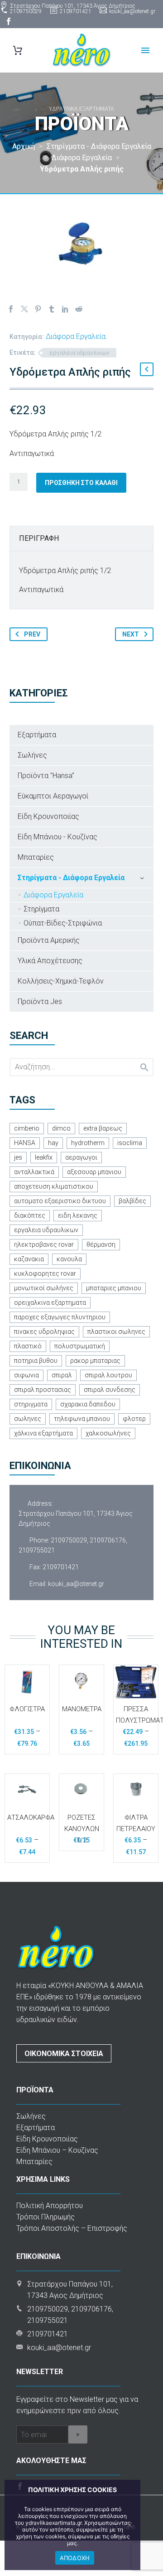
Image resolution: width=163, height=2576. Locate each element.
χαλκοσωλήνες (108, 1433)
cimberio (27, 1128)
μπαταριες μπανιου (114, 1288)
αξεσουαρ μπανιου (94, 1172)
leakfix (44, 1157)
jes (18, 1157)
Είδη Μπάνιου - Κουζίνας (58, 837)
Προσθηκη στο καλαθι (81, 483)
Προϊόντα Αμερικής (49, 940)
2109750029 (26, 11)
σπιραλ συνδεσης (110, 1390)
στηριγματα (31, 1404)
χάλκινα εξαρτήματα (43, 1433)
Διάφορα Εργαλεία (76, 336)
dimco (61, 1128)
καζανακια (29, 1259)
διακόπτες (30, 1215)
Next (131, 634)
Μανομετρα (82, 1709)
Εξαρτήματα (37, 735)
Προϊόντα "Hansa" (46, 776)
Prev (32, 634)
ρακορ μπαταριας (95, 1361)
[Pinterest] (38, 309)
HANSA (25, 1143)
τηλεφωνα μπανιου (82, 1419)
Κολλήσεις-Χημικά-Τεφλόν (61, 981)
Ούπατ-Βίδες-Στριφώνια (63, 923)
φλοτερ (134, 1419)
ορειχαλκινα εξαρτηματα (50, 1303)
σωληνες (28, 1419)
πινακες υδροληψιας (44, 1332)
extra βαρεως (103, 1128)
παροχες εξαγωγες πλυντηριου (60, 1317)
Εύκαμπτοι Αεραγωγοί (53, 796)
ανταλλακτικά (34, 1172)
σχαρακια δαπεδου (88, 1404)
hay (53, 1143)
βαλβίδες (132, 1201)
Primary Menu (145, 50)
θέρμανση (101, 1244)
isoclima (130, 1143)
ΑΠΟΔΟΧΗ (75, 2558)
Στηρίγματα (41, 909)
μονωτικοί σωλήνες (44, 1288)
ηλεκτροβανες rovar (44, 1244)
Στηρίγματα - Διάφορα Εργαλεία (71, 878)
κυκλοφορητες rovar (45, 1273)
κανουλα (69, 1259)
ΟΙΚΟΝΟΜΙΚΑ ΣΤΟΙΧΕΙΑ (64, 2054)
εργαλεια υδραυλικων (79, 353)
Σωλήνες (32, 755)
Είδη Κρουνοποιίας (48, 816)
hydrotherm (88, 1143)
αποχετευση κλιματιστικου (54, 1186)
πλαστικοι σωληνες (116, 1332)
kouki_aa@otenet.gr (132, 11)
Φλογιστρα (27, 1709)
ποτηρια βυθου (36, 1361)
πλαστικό (28, 1346)
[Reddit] (79, 309)
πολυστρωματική (80, 1346)
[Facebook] (9, 21)
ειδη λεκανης (78, 1215)
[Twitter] (24, 309)
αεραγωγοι (81, 1157)
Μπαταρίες (36, 857)
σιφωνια (26, 1375)
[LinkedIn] (65, 309)
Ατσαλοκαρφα (31, 1817)
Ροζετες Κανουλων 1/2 (82, 1829)
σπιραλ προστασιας (43, 1390)
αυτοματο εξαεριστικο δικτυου (60, 1201)
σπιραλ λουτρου (108, 1375)
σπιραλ (62, 1375)
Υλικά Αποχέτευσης (50, 961)
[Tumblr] (52, 309)
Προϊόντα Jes (40, 1002)
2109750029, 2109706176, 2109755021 (73, 1545)
